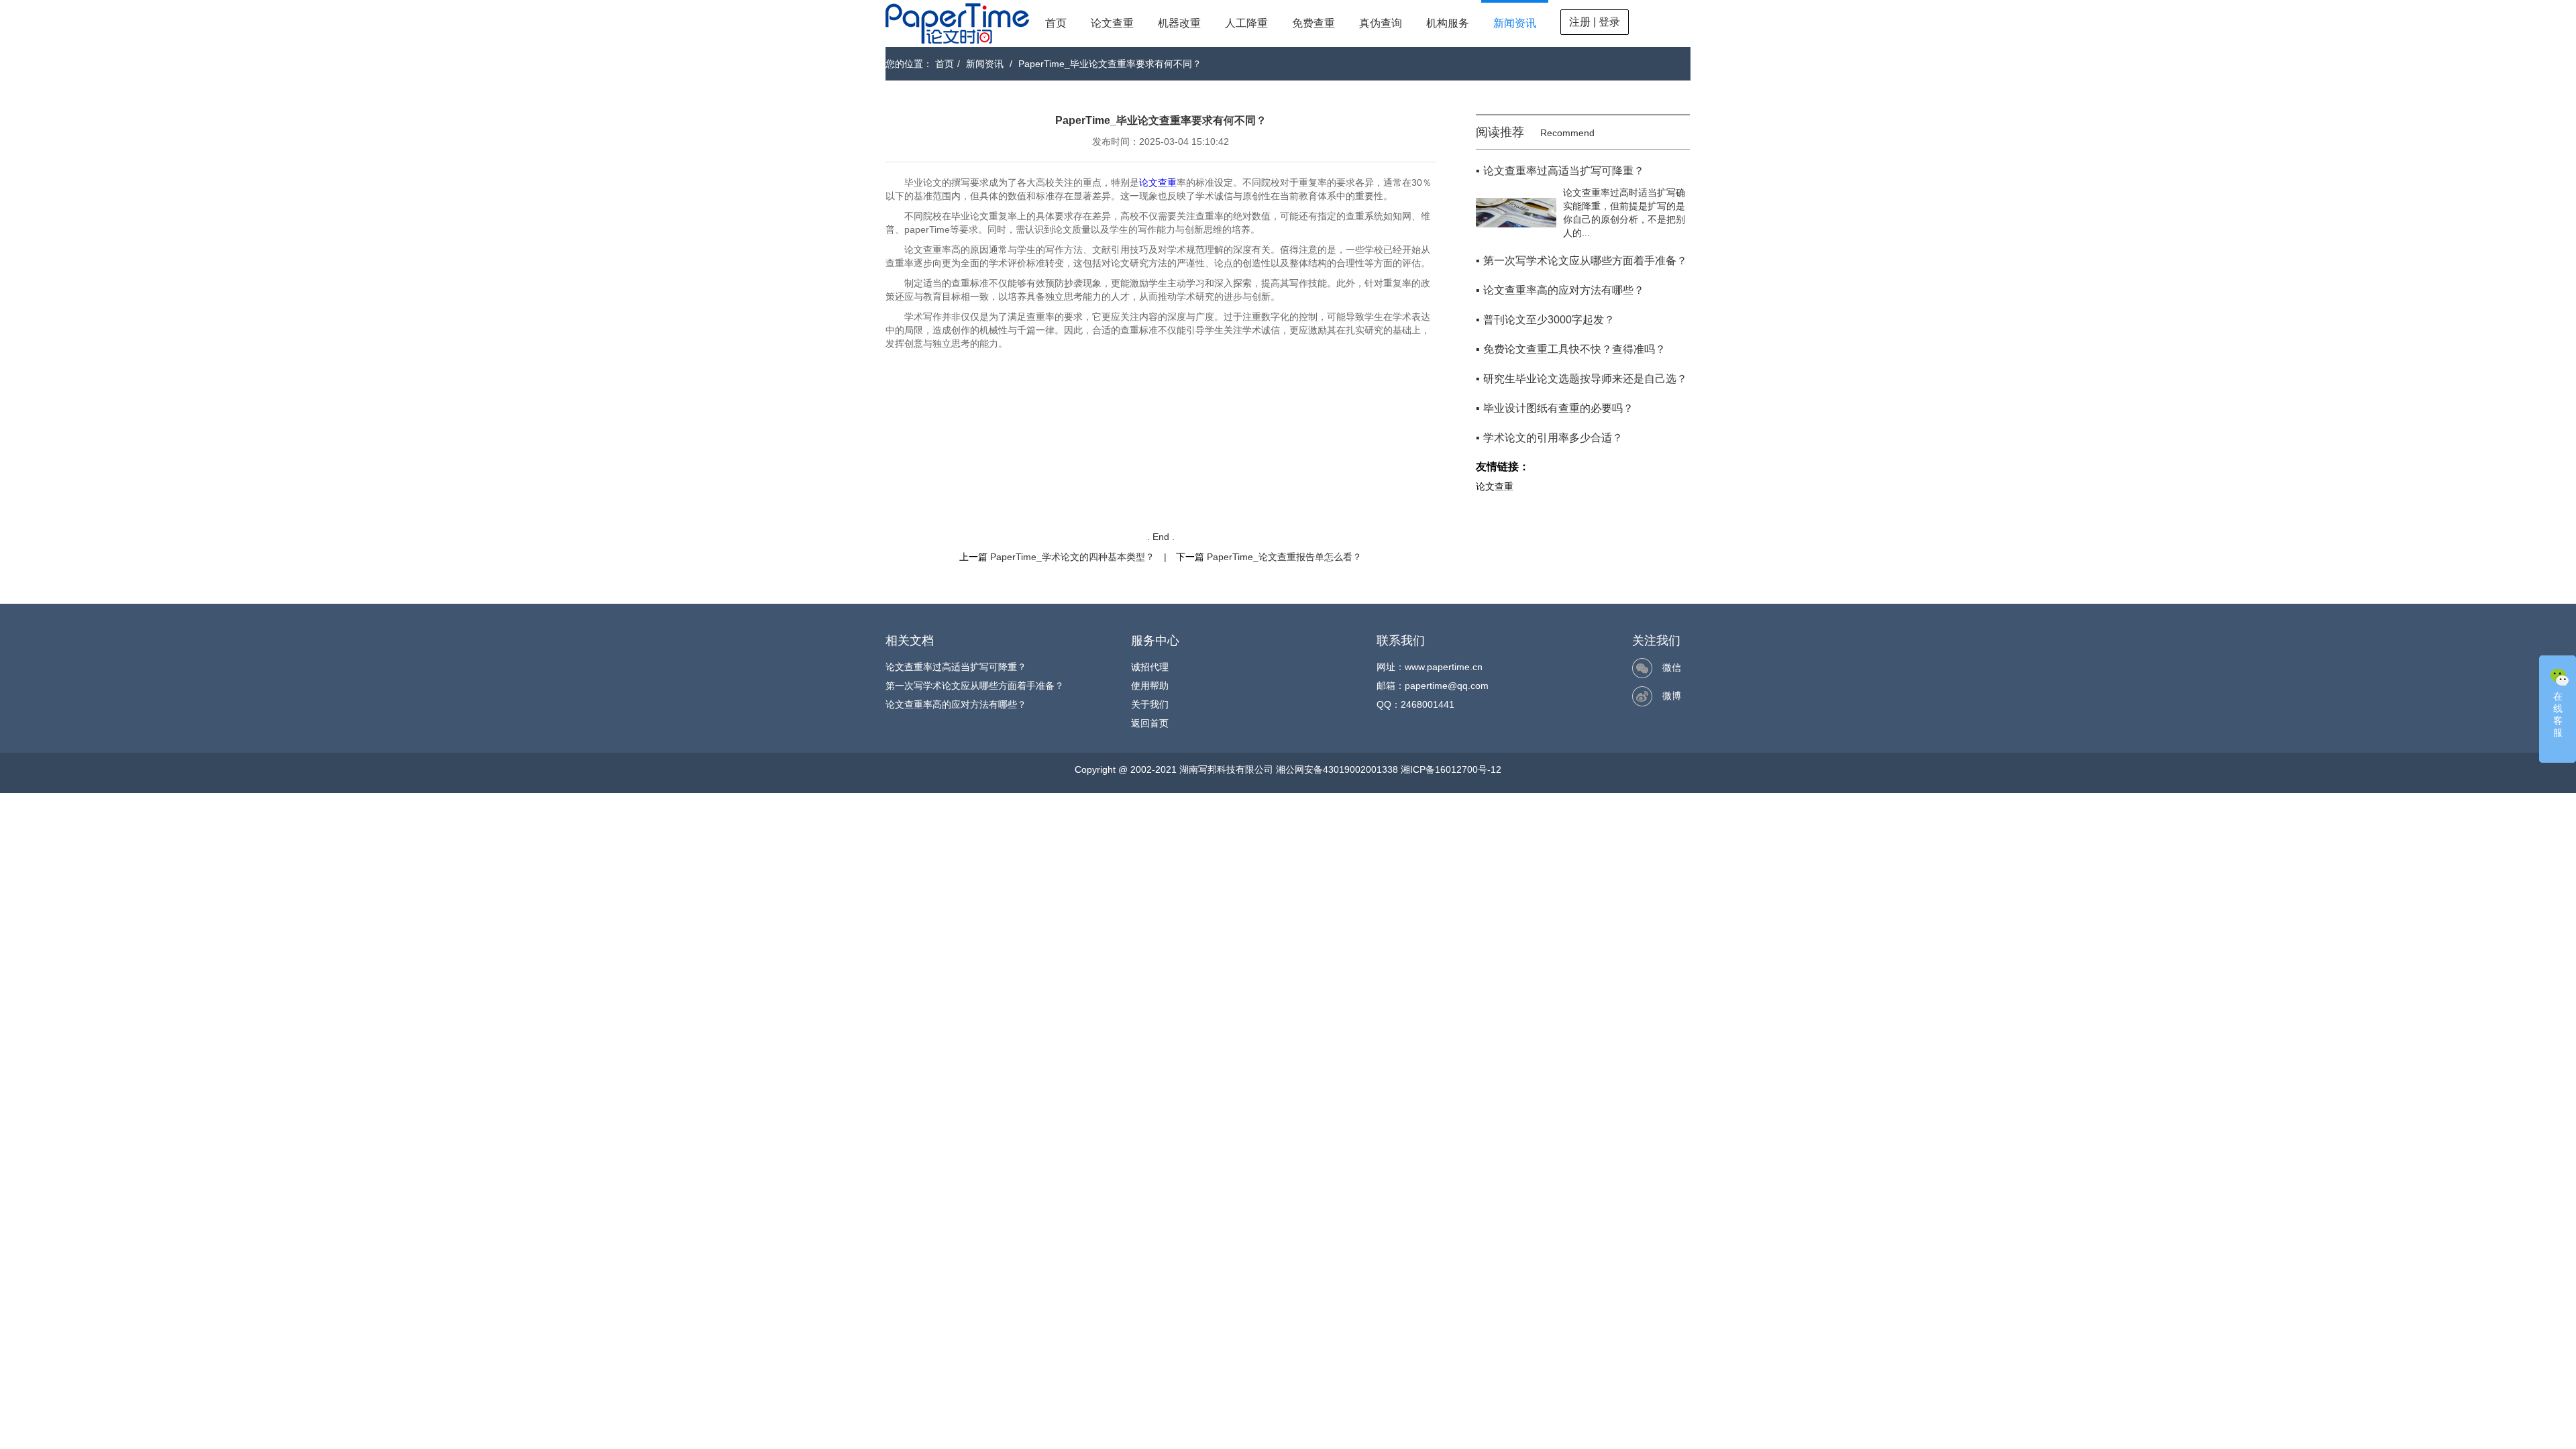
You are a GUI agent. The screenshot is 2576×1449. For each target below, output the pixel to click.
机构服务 (1448, 23)
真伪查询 (1381, 23)
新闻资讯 (1515, 23)
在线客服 (2558, 714)
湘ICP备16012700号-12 (1451, 769)
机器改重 (1179, 23)
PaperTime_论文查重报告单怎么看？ (1284, 557)
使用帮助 (1150, 686)
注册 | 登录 (1595, 22)
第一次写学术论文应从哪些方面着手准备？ (975, 686)
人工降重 (1246, 23)
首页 (1056, 23)
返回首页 (1150, 723)
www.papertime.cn (1444, 667)
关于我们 (1150, 704)
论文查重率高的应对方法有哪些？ (956, 704)
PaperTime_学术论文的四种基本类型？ (1072, 557)
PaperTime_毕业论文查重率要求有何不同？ (1110, 64)
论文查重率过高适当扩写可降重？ (956, 667)
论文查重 (1112, 23)
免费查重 (1313, 23)
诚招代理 (1150, 667)
